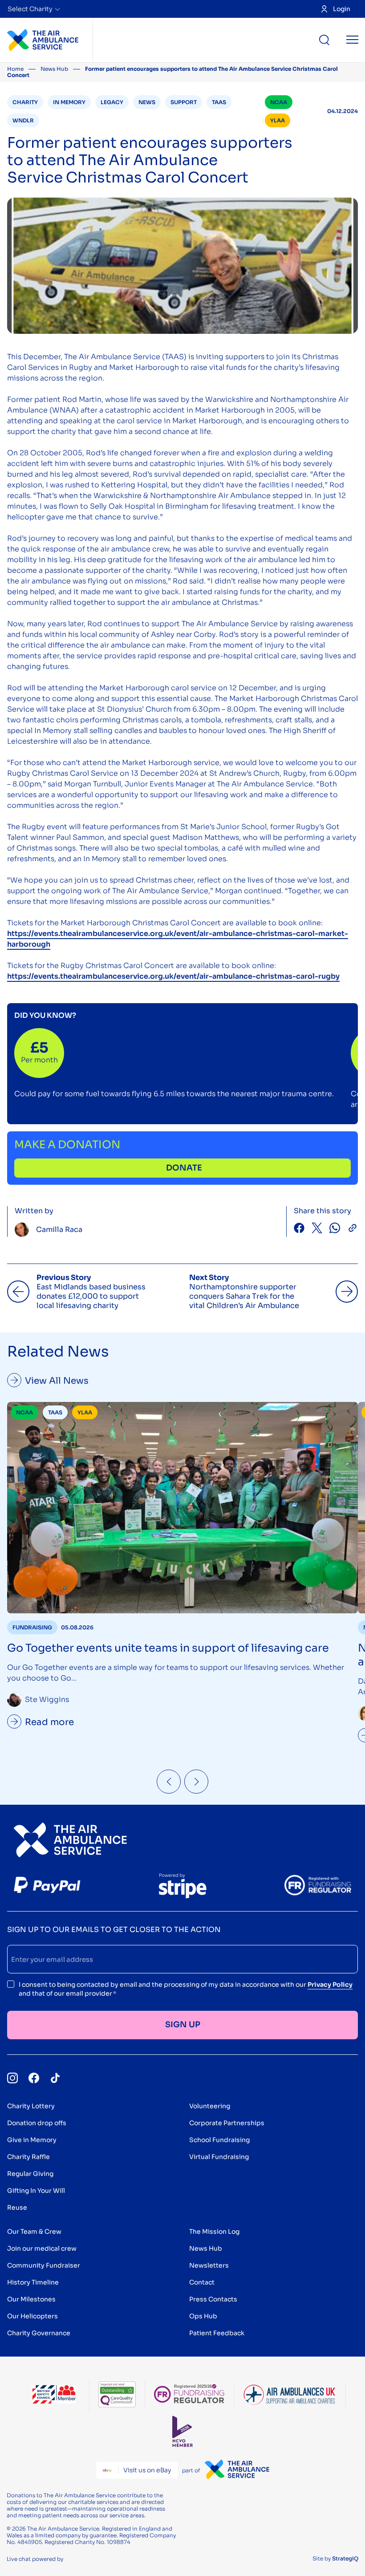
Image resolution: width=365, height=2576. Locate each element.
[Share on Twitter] (317, 1229)
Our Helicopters (32, 2316)
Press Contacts (213, 2299)
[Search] (324, 40)
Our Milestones (31, 2299)
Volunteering (210, 2106)
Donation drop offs (37, 2123)
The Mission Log (214, 2232)
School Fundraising (219, 2140)
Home (15, 69)
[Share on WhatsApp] (335, 1229)
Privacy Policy (330, 1985)
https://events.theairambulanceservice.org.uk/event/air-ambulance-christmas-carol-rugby (173, 976)
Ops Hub (203, 2316)
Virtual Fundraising (219, 2157)
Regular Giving (30, 2174)
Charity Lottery (31, 2106)
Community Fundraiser (44, 2265)
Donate (184, 1168)
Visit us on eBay (147, 2470)
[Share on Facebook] (299, 1229)
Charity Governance (39, 2333)
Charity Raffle (28, 2157)
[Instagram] (12, 2078)
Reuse (17, 2207)
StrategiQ (345, 2558)
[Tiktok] (55, 2078)
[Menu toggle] (352, 40)
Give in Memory (32, 2140)
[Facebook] (34, 2078)
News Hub (54, 69)
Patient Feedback (217, 2333)
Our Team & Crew (34, 2232)
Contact (202, 2282)
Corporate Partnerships (227, 2123)
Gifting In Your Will (36, 2191)
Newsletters (209, 2265)
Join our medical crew (42, 2248)
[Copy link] (353, 1229)
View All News (57, 1381)
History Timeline (33, 2282)
